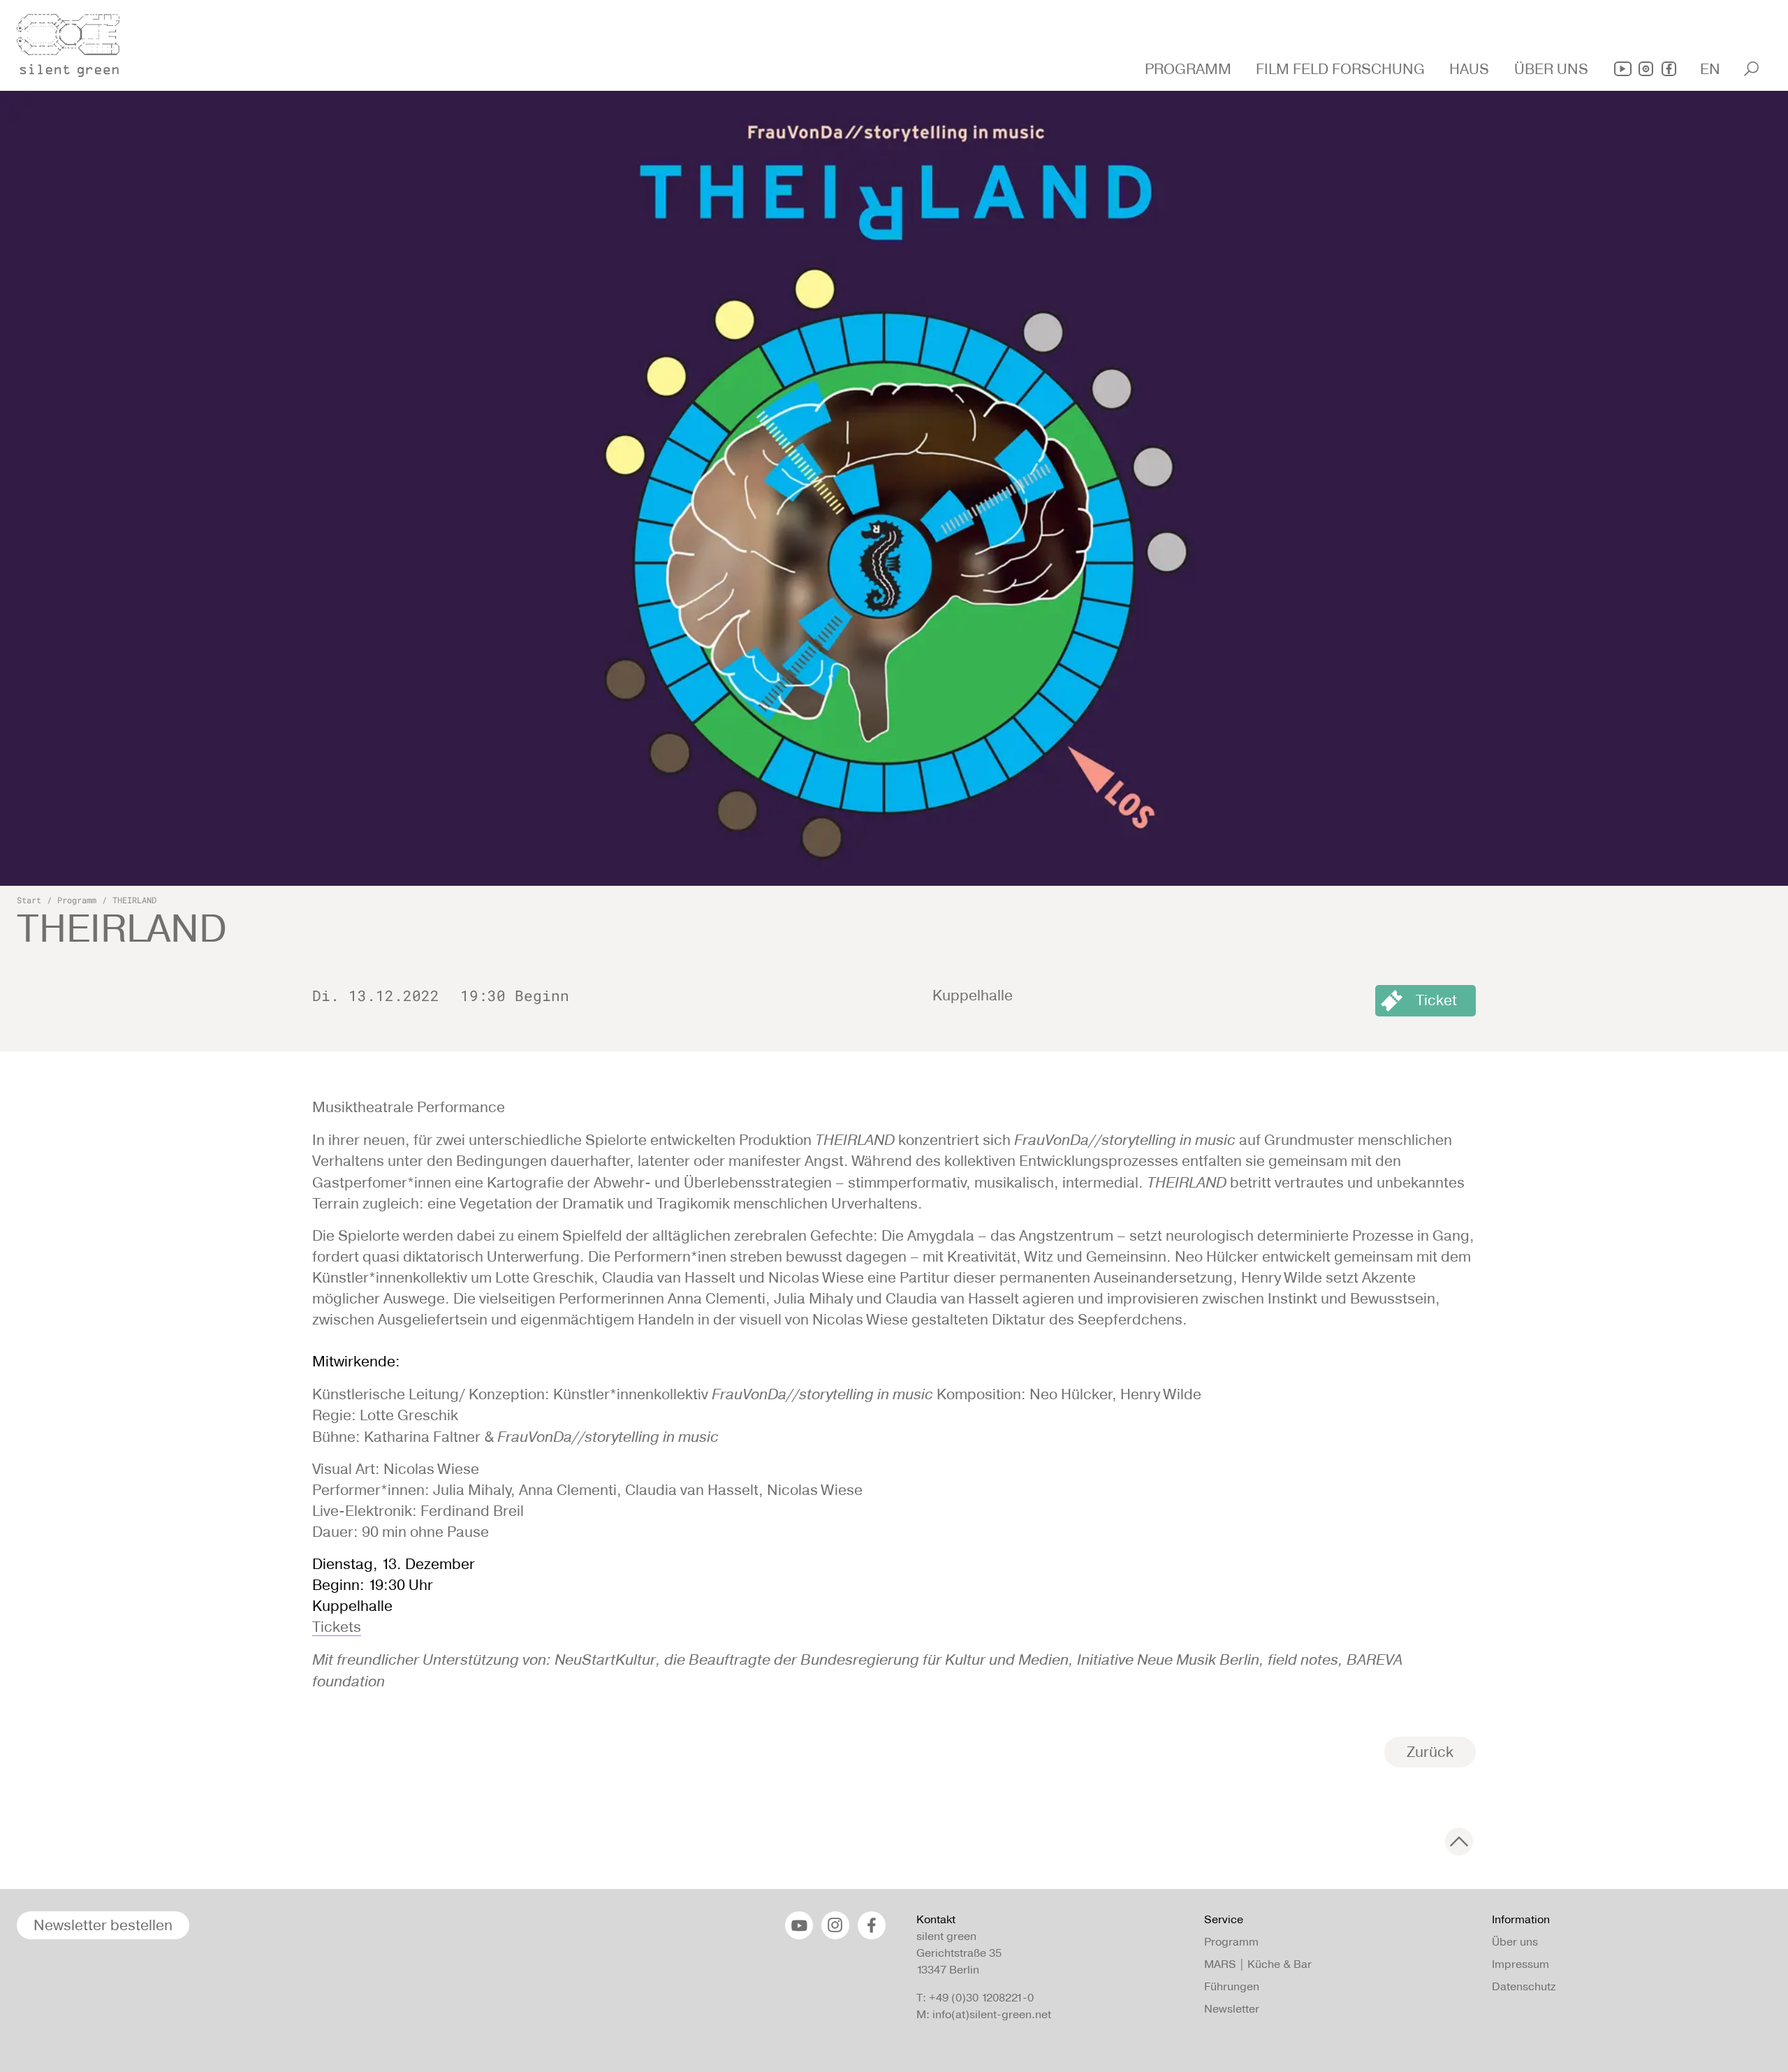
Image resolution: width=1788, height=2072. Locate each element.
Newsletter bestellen (103, 1925)
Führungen (1232, 1986)
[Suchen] (1751, 69)
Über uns (1515, 1942)
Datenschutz (1524, 1986)
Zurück (1430, 1752)
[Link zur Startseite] (76, 41)
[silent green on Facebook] (1669, 69)
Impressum (1520, 1964)
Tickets (337, 1627)
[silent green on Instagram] (1646, 69)
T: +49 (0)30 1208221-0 (975, 1998)
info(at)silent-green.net (992, 2014)
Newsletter (1232, 2009)
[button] (1190, 69)
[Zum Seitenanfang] (1459, 1841)
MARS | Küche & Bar (1258, 1964)
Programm (77, 900)
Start (29, 900)
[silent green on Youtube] (1623, 69)
